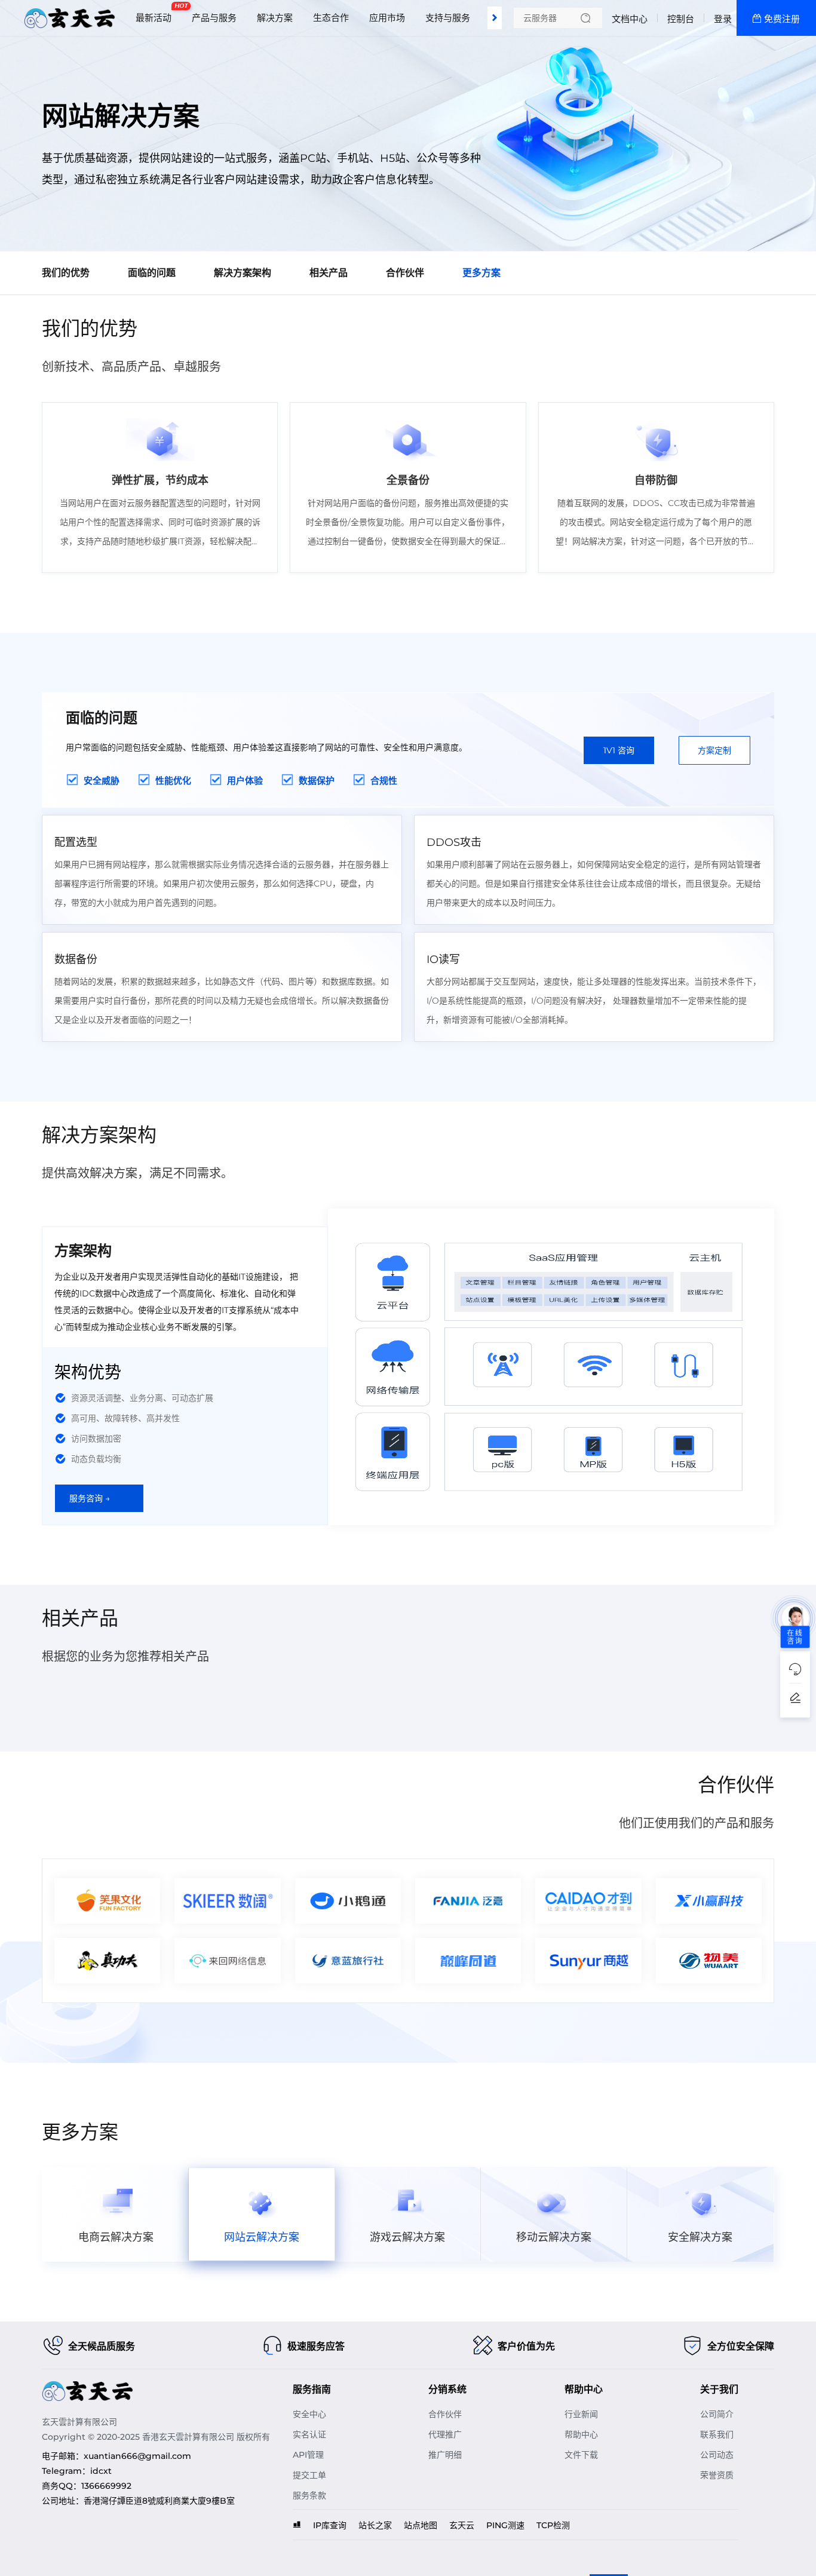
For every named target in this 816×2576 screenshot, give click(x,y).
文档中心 (630, 19)
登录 (723, 19)
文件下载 (581, 2455)
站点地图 (421, 2525)
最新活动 (157, 13)
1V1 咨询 (619, 750)
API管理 (308, 2455)
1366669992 (106, 2486)
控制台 (681, 19)
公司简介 (717, 2414)
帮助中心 (581, 2434)
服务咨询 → (90, 1498)
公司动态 (717, 2455)
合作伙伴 (445, 2414)
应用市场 (387, 18)
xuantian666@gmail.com (137, 2456)
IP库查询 (330, 2525)
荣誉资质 (717, 2475)
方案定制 (714, 750)
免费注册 (782, 19)
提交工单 (309, 2475)
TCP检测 (553, 2525)
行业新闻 (581, 2414)
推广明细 (445, 2455)
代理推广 (445, 2434)
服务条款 (309, 2495)
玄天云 (462, 2525)
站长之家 (375, 2525)
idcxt (101, 2471)
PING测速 (505, 2525)
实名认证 (309, 2434)
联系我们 (717, 2434)
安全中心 (309, 2414)
